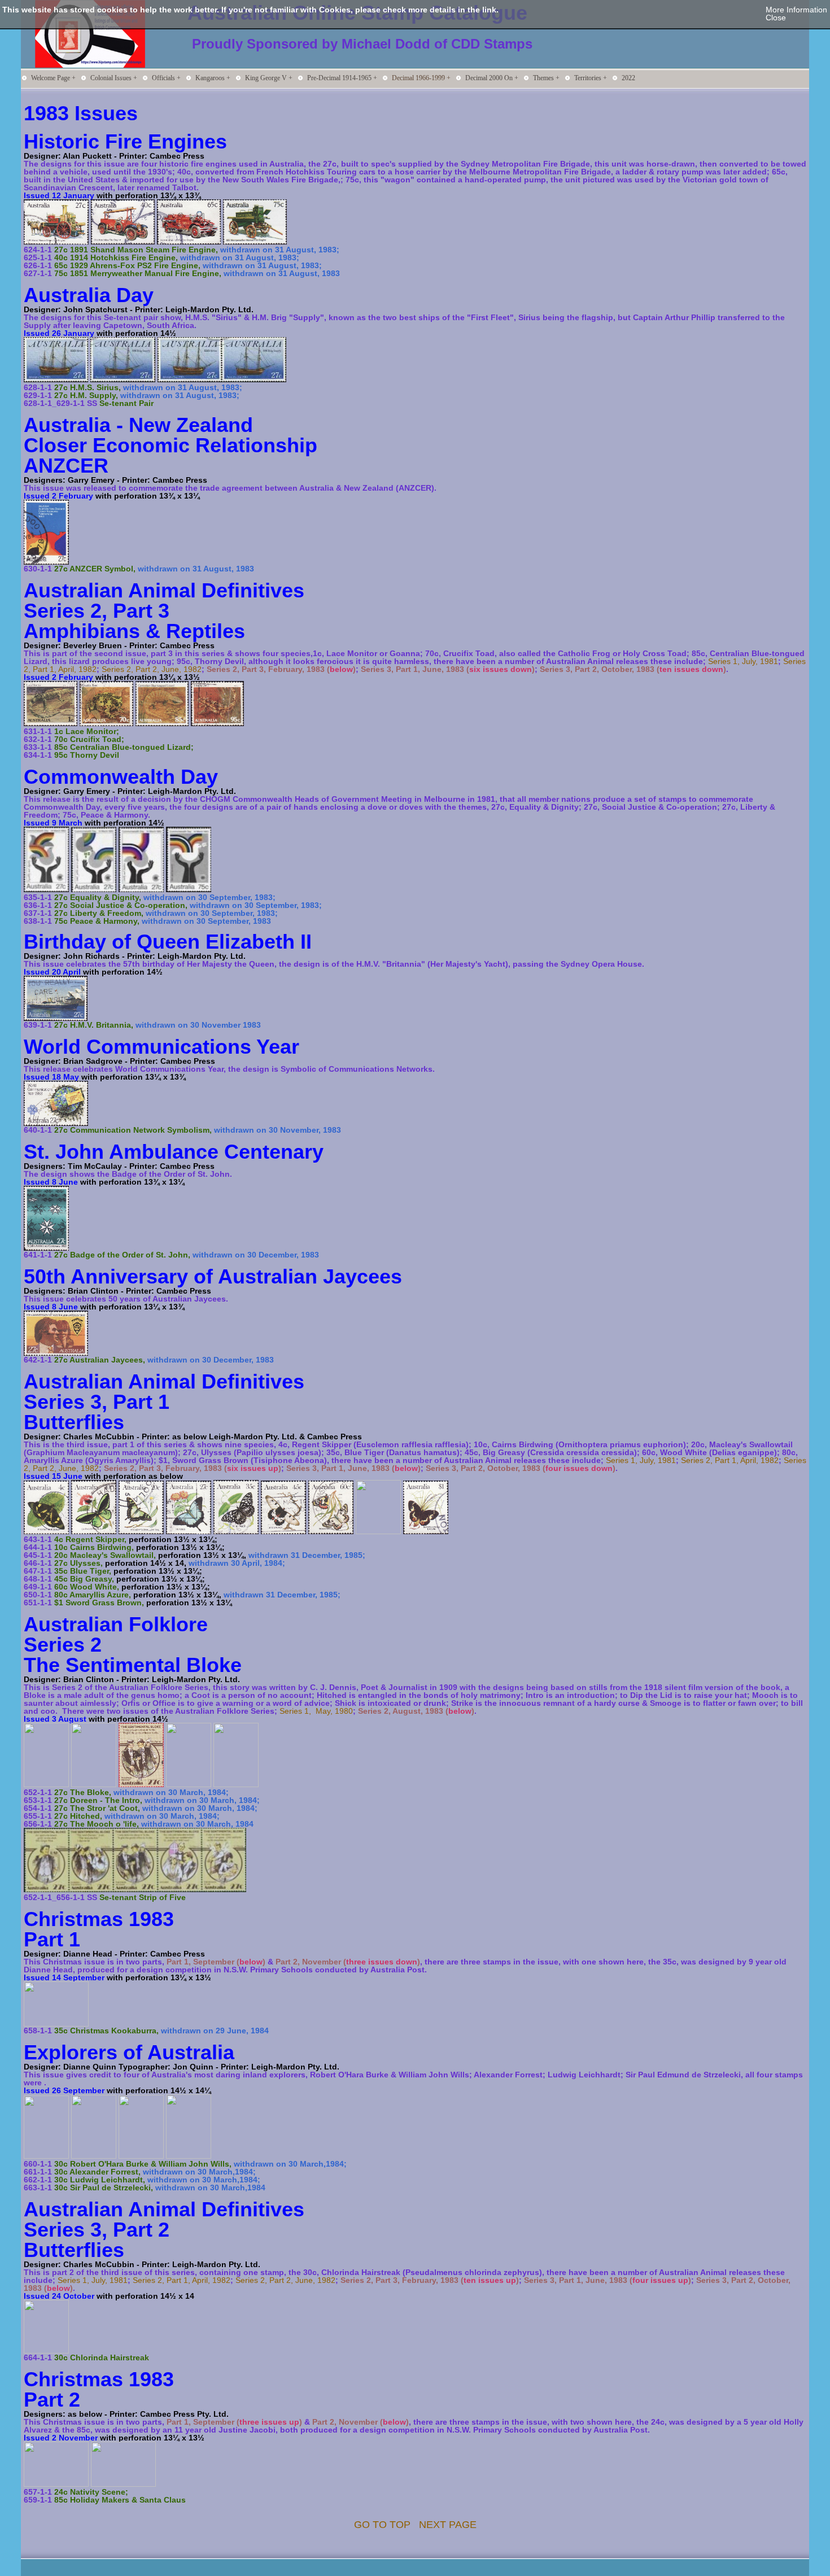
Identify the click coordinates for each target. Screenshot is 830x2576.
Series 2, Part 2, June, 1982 (152, 669)
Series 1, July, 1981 (743, 661)
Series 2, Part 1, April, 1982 (730, 1460)
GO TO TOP (382, 2525)
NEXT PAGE (448, 2525)
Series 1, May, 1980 (316, 1711)
